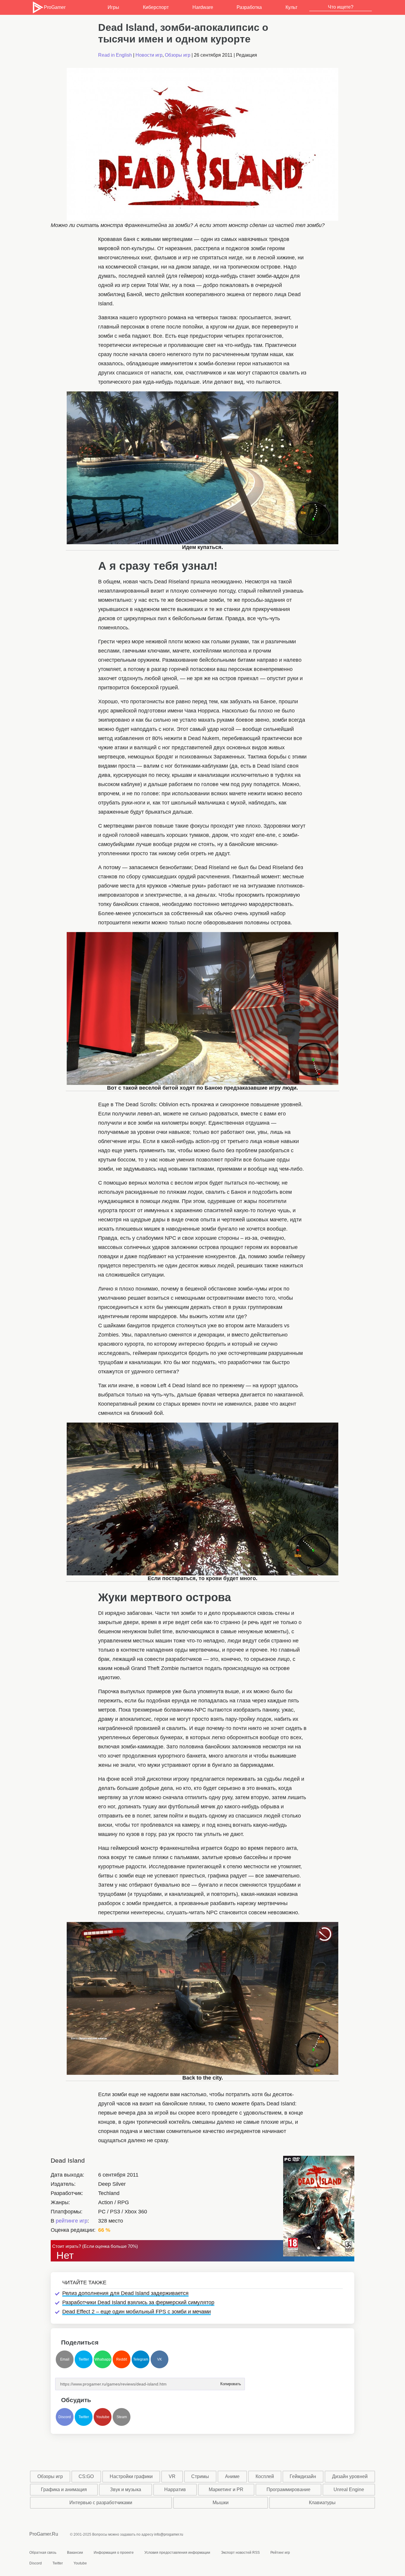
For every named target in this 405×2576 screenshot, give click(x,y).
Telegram (141, 2359)
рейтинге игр (72, 2221)
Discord (65, 2417)
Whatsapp (103, 2359)
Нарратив (175, 2490)
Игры (113, 7)
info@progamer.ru (169, 2534)
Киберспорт (156, 7)
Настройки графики (131, 2476)
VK (160, 2359)
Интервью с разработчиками (101, 2503)
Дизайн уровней (350, 2476)
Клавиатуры (322, 2503)
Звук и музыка (126, 2490)
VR (172, 2476)
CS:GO (86, 2476)
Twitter (84, 2359)
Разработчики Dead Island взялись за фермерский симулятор (138, 2302)
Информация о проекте (114, 2553)
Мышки (221, 2503)
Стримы (200, 2476)
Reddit (122, 2359)
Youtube (103, 2417)
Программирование (288, 2490)
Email (65, 2359)
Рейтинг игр (280, 2553)
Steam (122, 2417)
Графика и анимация (64, 2490)
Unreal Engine (349, 2490)
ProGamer (55, 7)
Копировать (230, 2382)
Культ (291, 7)
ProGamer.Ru (44, 2534)
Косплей (265, 2476)
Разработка (249, 7)
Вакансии (75, 2553)
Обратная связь (43, 2553)
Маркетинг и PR (226, 2490)
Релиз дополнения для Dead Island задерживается (125, 2293)
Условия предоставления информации (177, 2553)
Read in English (115, 55)
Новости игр (149, 55)
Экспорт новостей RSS (240, 2553)
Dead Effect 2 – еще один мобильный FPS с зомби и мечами (137, 2312)
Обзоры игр (178, 55)
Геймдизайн (303, 2476)
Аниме (232, 2476)
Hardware (203, 7)
